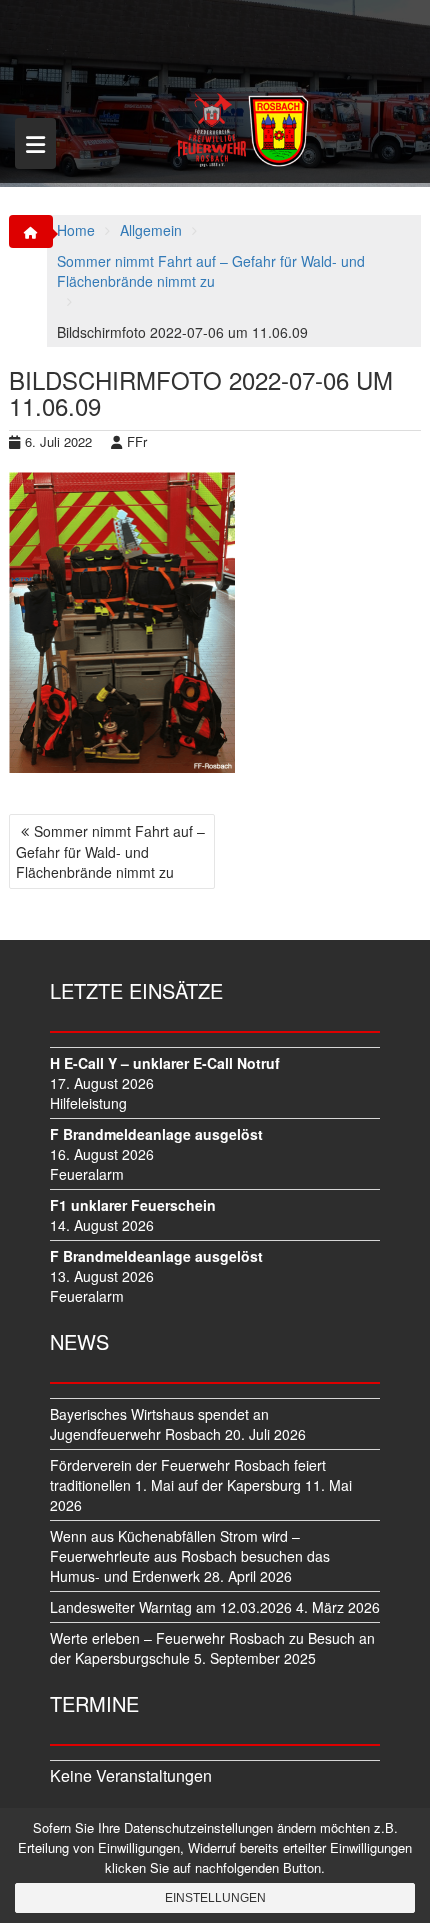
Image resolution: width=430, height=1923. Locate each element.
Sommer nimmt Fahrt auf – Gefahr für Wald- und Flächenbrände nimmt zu (110, 851)
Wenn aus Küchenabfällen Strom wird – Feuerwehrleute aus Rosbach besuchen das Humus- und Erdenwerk (190, 1556)
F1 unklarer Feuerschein (133, 1205)
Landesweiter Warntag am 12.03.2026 (171, 1607)
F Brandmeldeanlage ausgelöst (156, 1134)
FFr (137, 441)
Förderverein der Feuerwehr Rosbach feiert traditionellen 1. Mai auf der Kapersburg (188, 1475)
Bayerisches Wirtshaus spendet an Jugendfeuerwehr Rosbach (159, 1424)
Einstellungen (215, 1898)
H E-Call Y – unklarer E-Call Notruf (165, 1063)
